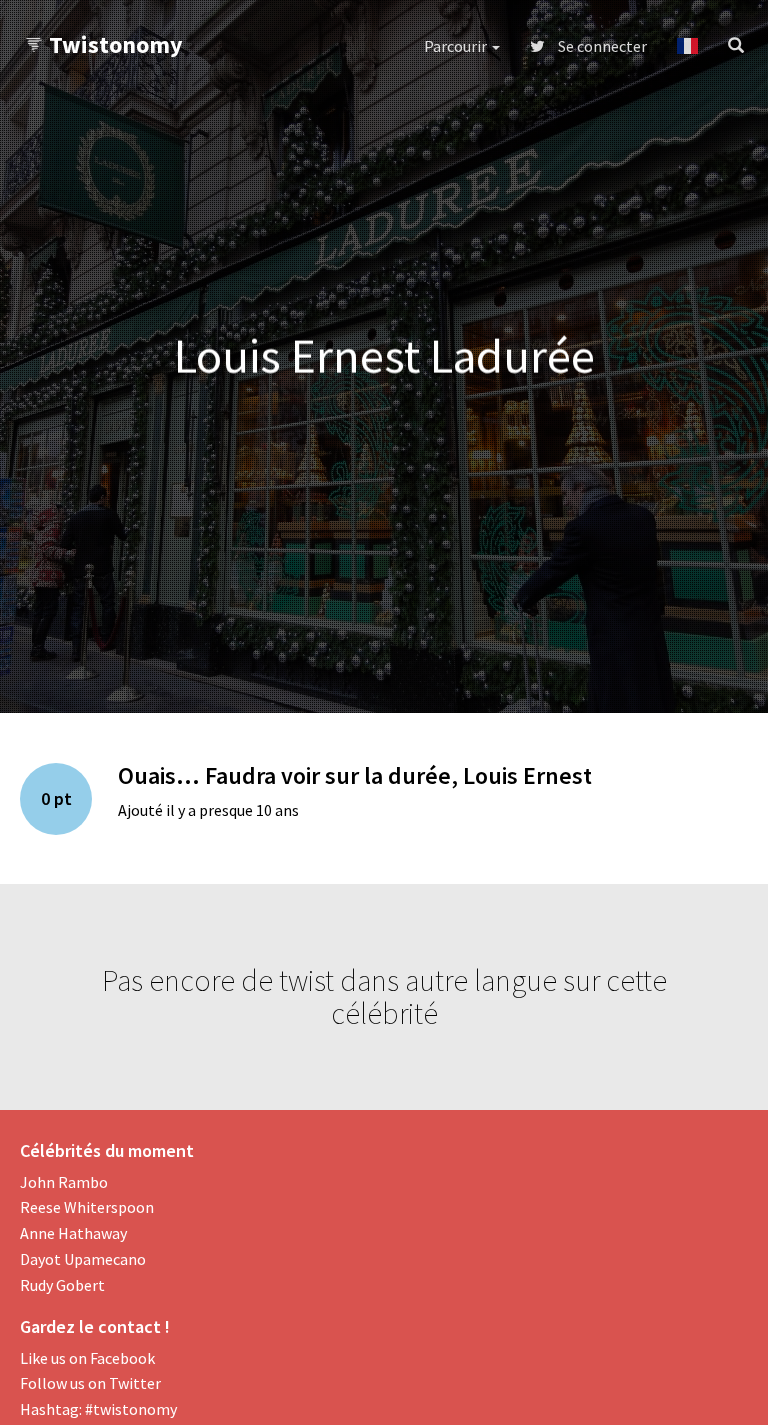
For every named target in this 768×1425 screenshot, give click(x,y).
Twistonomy (116, 44)
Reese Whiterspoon (87, 1207)
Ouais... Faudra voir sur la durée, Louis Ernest (355, 775)
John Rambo (64, 1182)
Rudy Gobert (62, 1285)
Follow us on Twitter (90, 1383)
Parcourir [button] (457, 46)
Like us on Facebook (87, 1358)
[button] (687, 46)
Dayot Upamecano (83, 1259)
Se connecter (601, 46)
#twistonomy (131, 1409)
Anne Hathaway (73, 1233)
